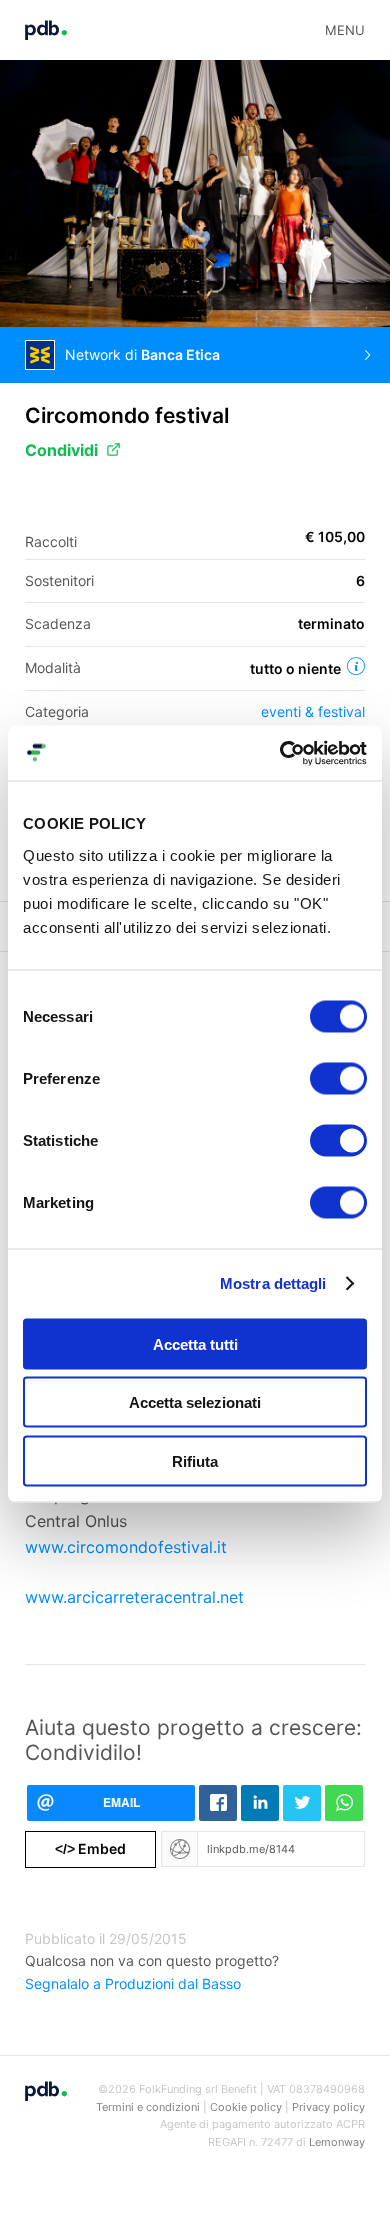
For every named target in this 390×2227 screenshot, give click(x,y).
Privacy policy (328, 2107)
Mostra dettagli (273, 1283)
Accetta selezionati (195, 1402)
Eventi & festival (313, 711)
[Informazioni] (356, 666)
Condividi (61, 450)
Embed (90, 1848)
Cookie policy (246, 2107)
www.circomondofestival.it (126, 1547)
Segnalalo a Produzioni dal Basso (133, 1983)
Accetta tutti (195, 1343)
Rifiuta (195, 1460)
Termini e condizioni (148, 2107)
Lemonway (337, 2142)
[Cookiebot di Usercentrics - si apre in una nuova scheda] (280, 753)
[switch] (338, 1078)
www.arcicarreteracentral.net (134, 1597)
